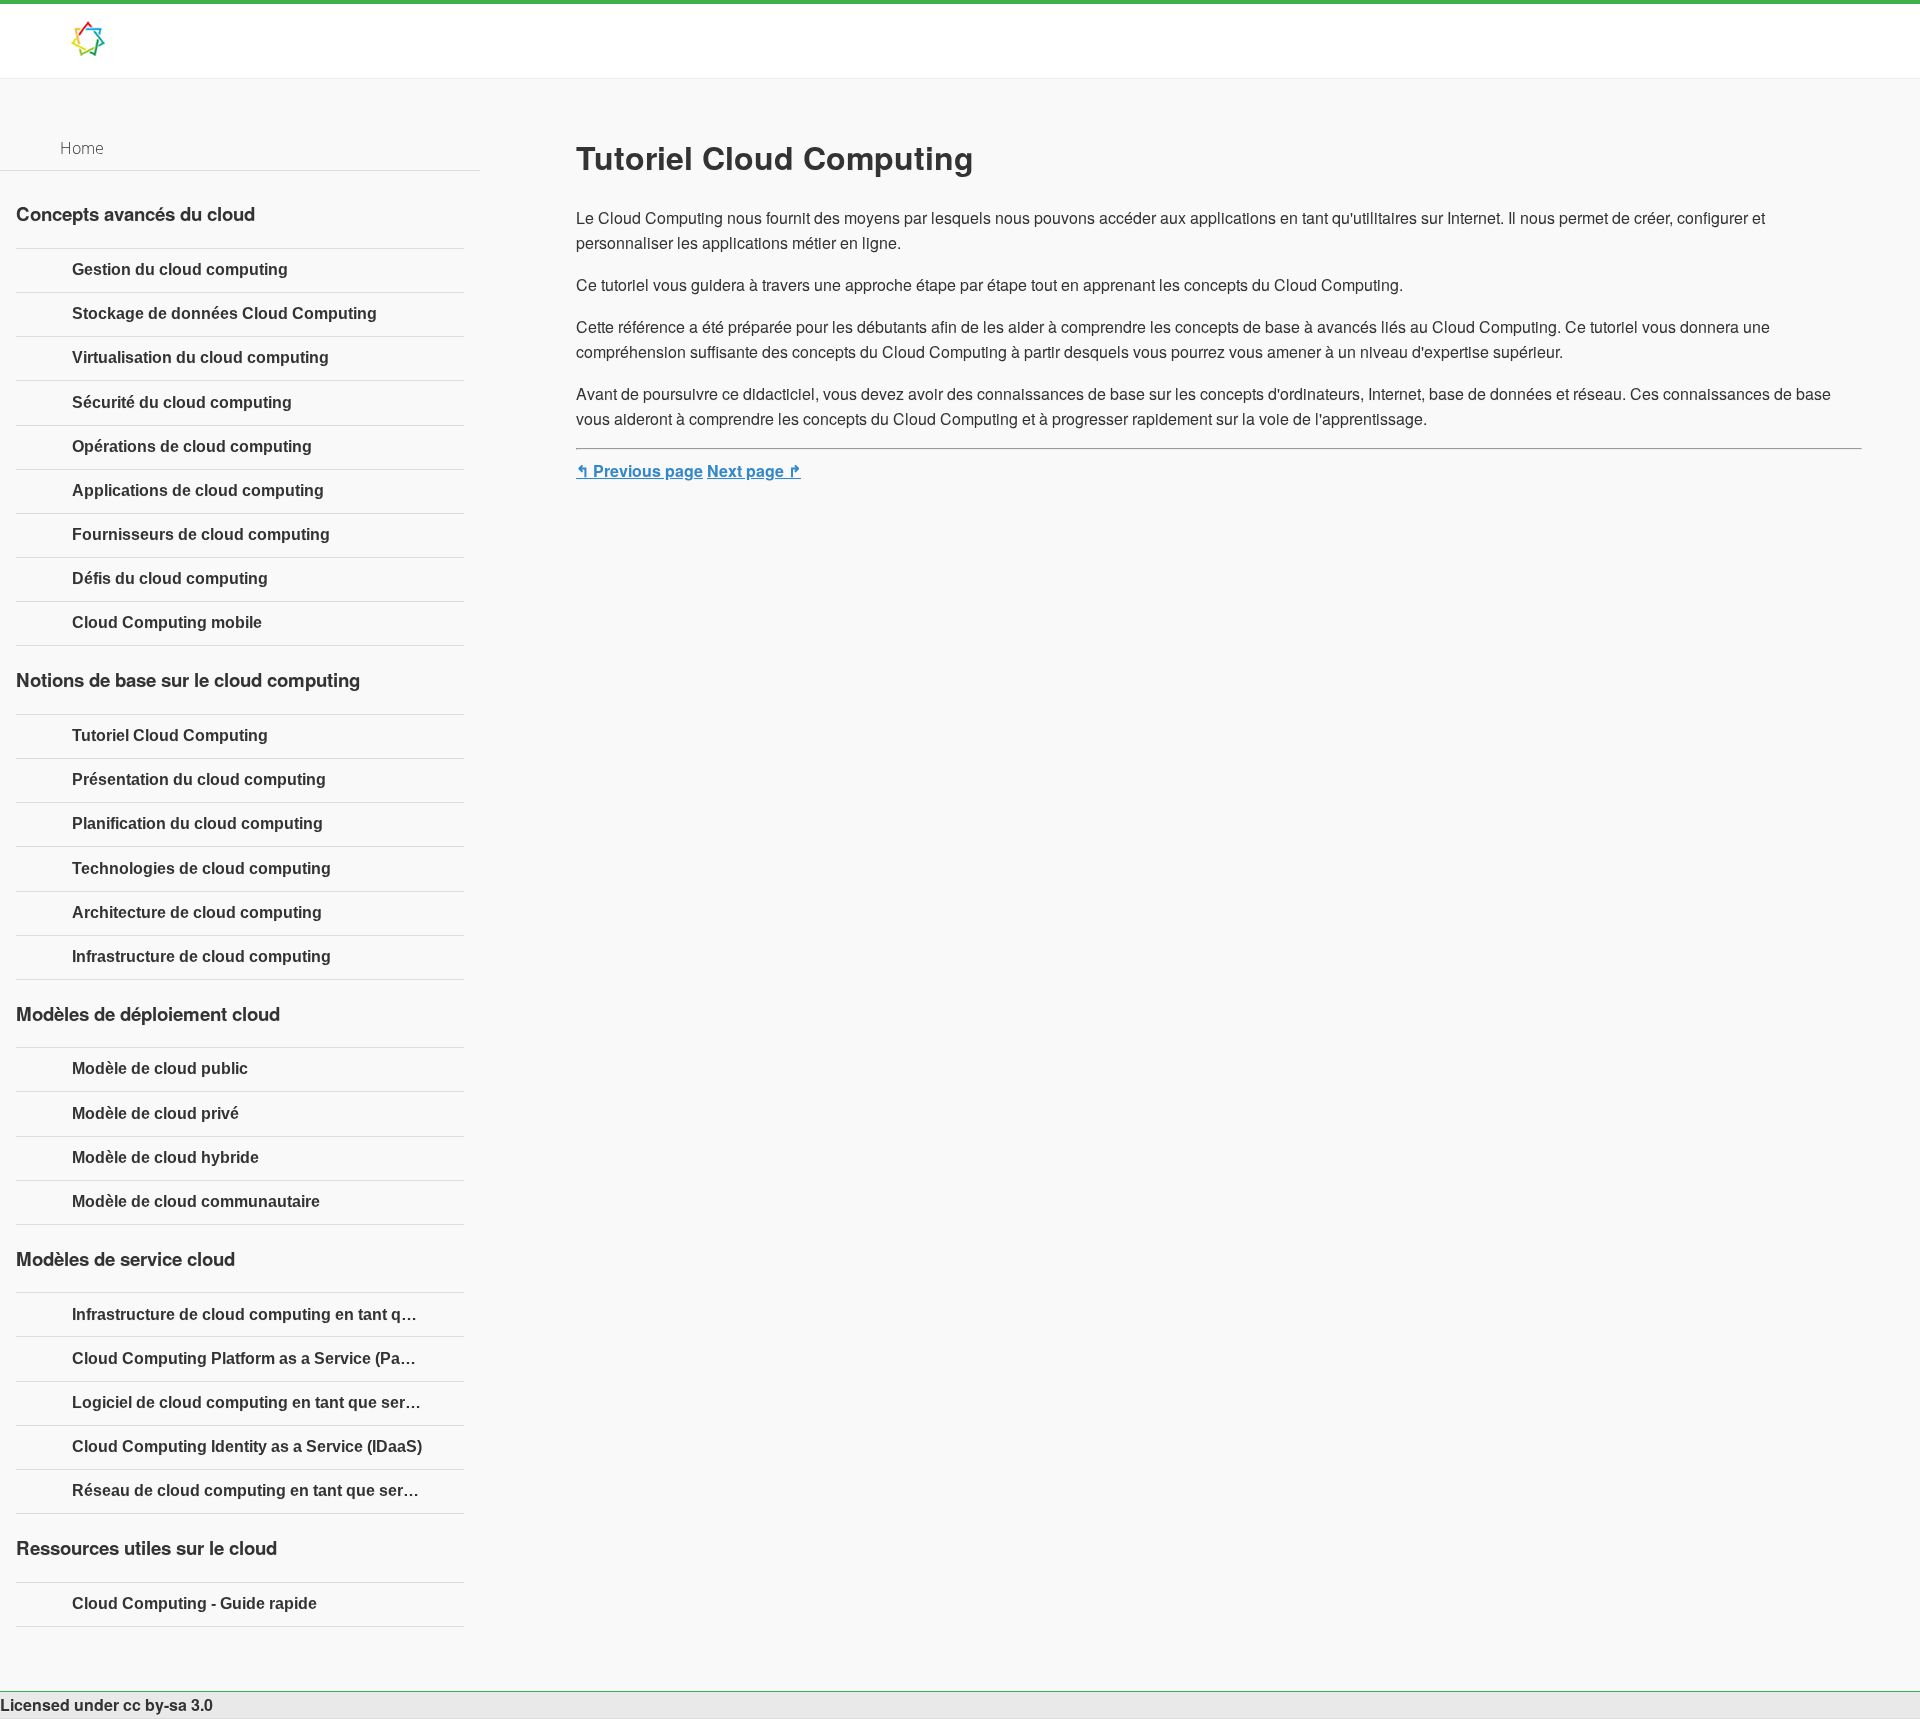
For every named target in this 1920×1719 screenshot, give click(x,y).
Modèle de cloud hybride (165, 1157)
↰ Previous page (639, 470)
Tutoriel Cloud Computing (170, 735)
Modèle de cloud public (160, 1068)
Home (82, 148)
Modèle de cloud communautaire (196, 1201)
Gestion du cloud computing (180, 269)
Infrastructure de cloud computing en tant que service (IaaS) (268, 1314)
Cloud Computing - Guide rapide (194, 1603)
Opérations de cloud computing (192, 446)
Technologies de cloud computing (201, 868)
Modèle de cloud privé (155, 1113)
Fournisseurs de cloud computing (201, 534)
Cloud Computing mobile (167, 622)
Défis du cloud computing (170, 578)
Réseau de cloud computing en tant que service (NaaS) (268, 1490)
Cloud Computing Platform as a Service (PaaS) (248, 1358)
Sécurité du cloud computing (182, 402)
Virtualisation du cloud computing (200, 357)
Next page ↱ (754, 470)
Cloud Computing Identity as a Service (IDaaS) (247, 1446)
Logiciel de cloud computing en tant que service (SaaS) (268, 1402)
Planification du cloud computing (197, 823)
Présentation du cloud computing (199, 779)
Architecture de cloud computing (197, 912)
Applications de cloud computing (198, 490)
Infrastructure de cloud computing (201, 956)
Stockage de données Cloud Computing (224, 313)
